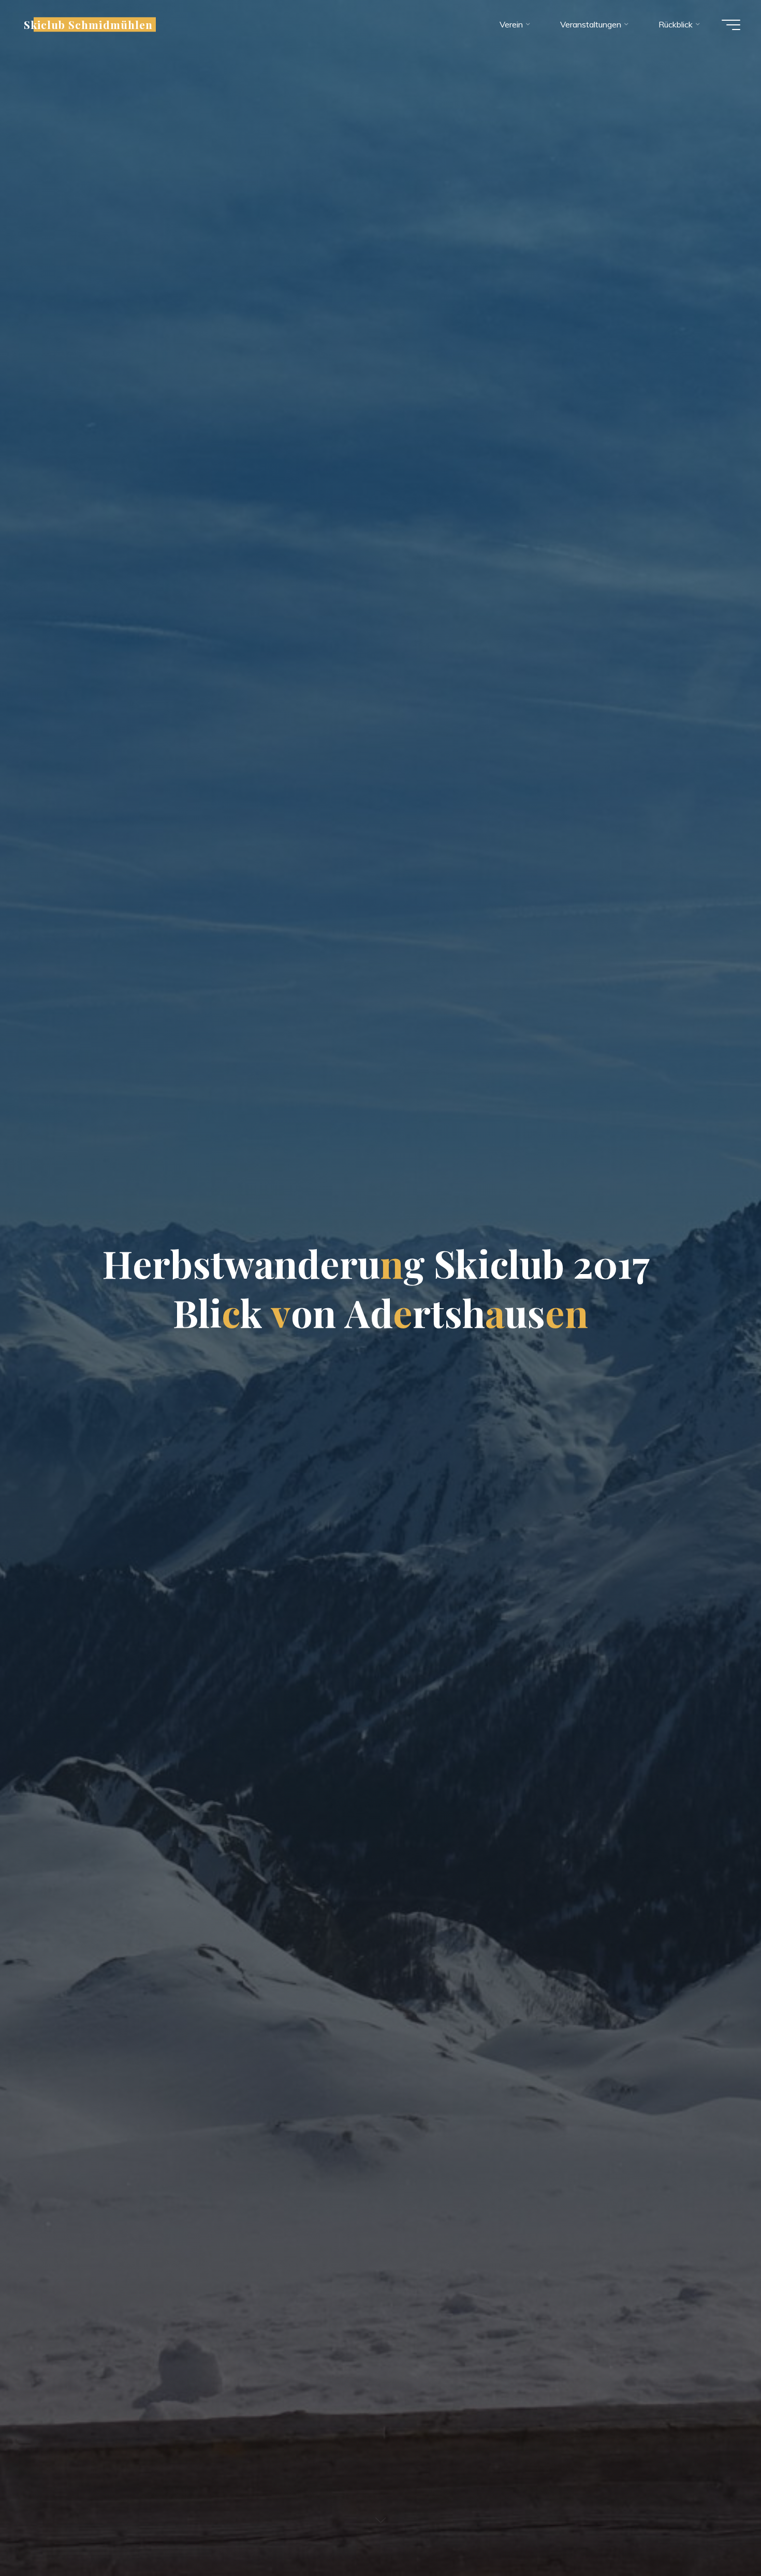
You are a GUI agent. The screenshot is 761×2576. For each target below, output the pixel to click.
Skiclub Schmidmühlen (88, 24)
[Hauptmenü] (731, 25)
